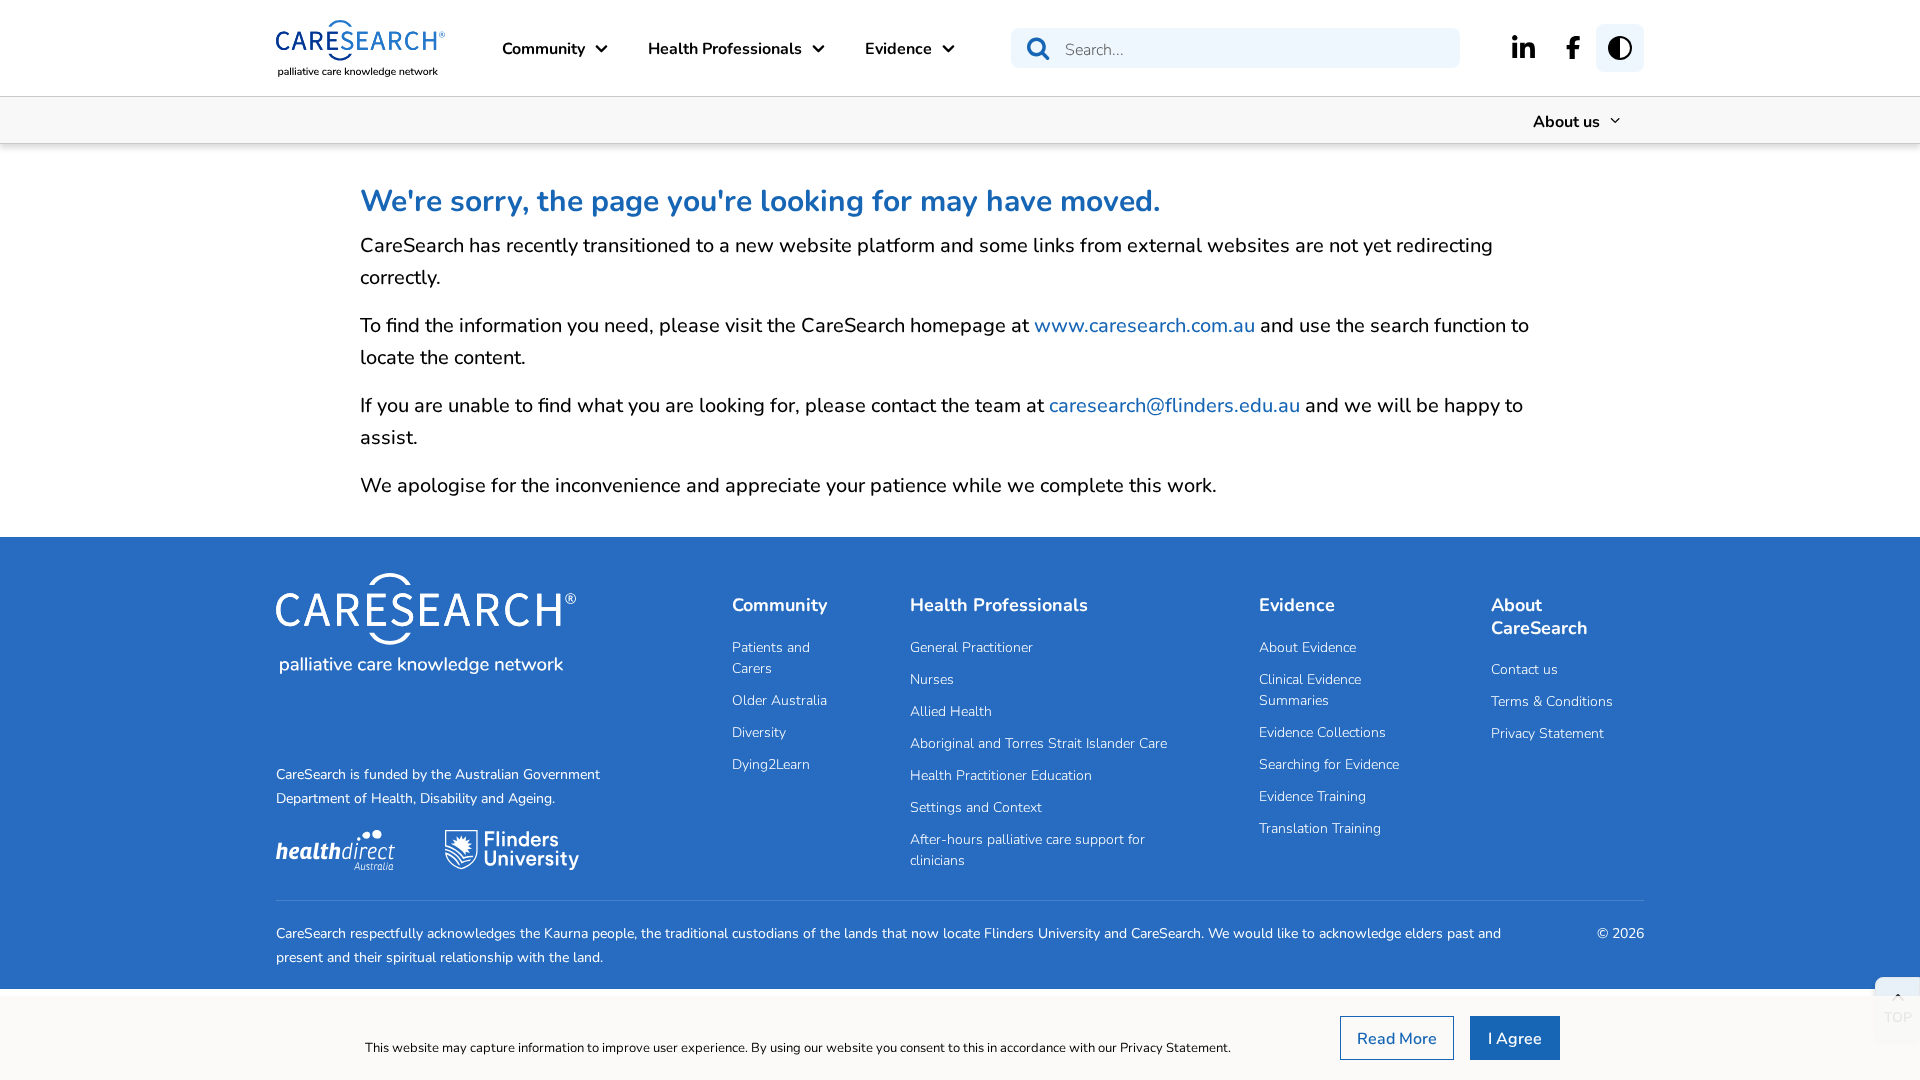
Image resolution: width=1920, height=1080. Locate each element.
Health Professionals (725, 47)
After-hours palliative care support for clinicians (1027, 849)
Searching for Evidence (1329, 763)
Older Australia (779, 699)
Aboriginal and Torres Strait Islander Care (1038, 742)
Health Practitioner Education (1001, 774)
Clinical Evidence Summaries (1310, 689)
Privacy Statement (1547, 732)
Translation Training (1320, 827)
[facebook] (1573, 47)
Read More (1397, 1037)
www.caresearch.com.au (1144, 324)
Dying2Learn (771, 763)
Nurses (932, 678)
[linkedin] (1523, 47)
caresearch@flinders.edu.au (1174, 404)
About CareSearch (1539, 615)
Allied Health (951, 710)
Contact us (1524, 668)
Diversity (759, 731)
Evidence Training (1312, 795)
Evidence (898, 47)
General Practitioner (971, 646)
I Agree (1515, 1037)
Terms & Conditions (1552, 700)
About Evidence (1307, 646)
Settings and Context (976, 806)
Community (543, 47)
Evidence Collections (1322, 731)
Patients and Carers (771, 657)
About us (1566, 120)
